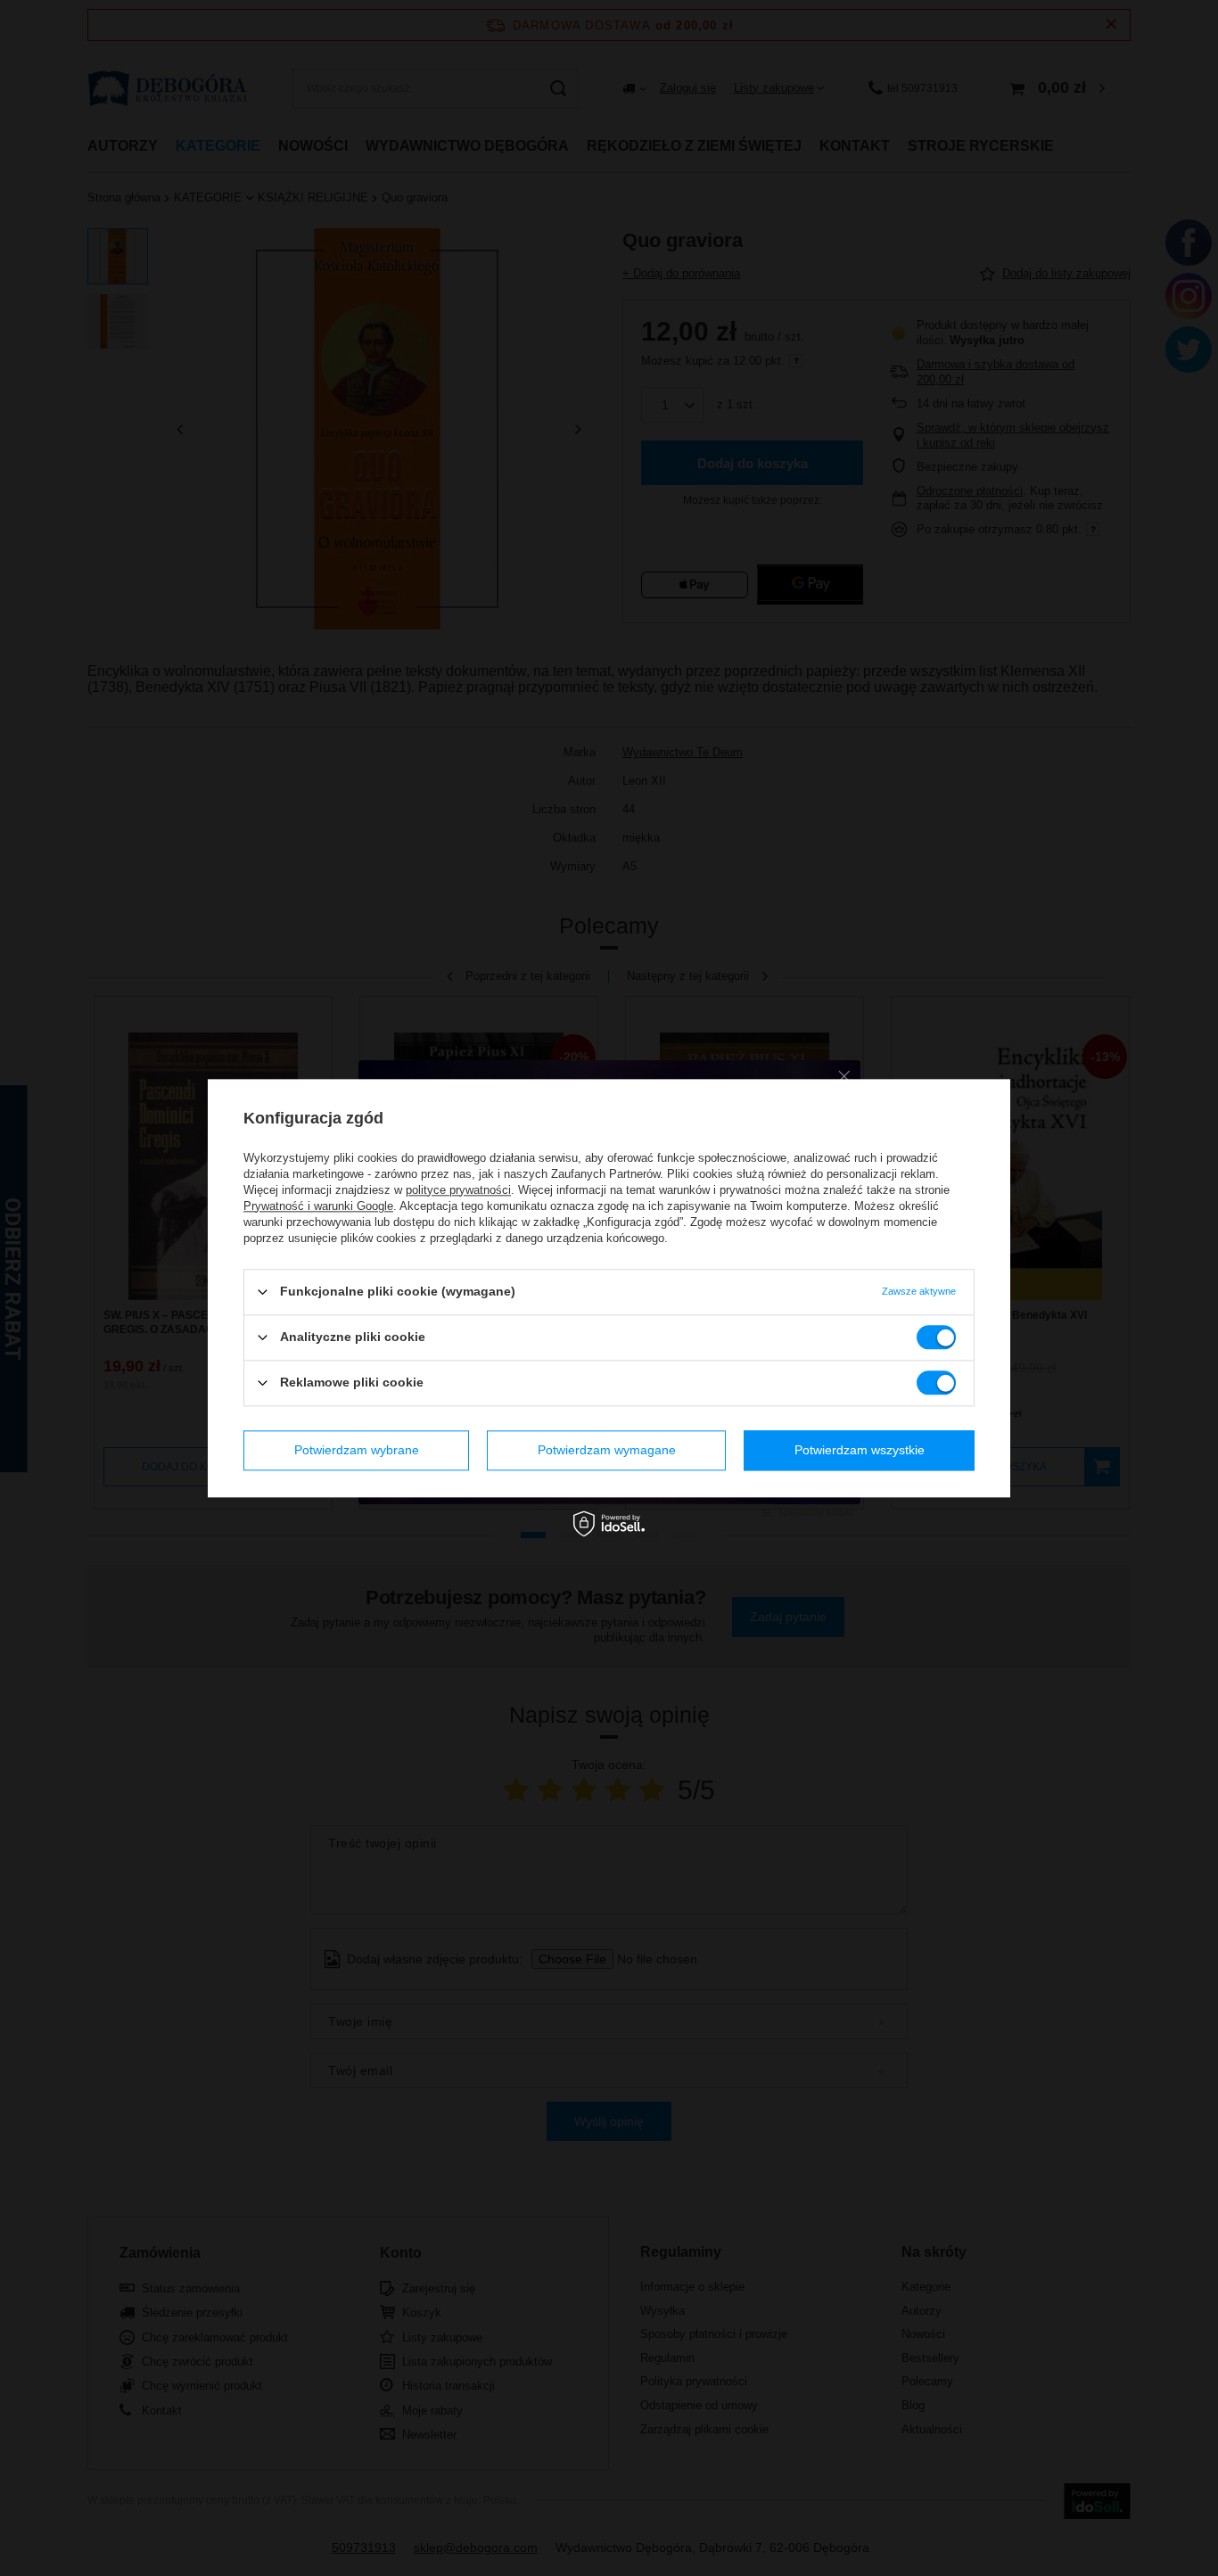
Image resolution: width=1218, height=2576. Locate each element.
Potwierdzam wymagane (607, 1450)
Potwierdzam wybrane (357, 1450)
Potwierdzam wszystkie (860, 1450)
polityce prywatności (458, 1190)
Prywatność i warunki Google (318, 1206)
